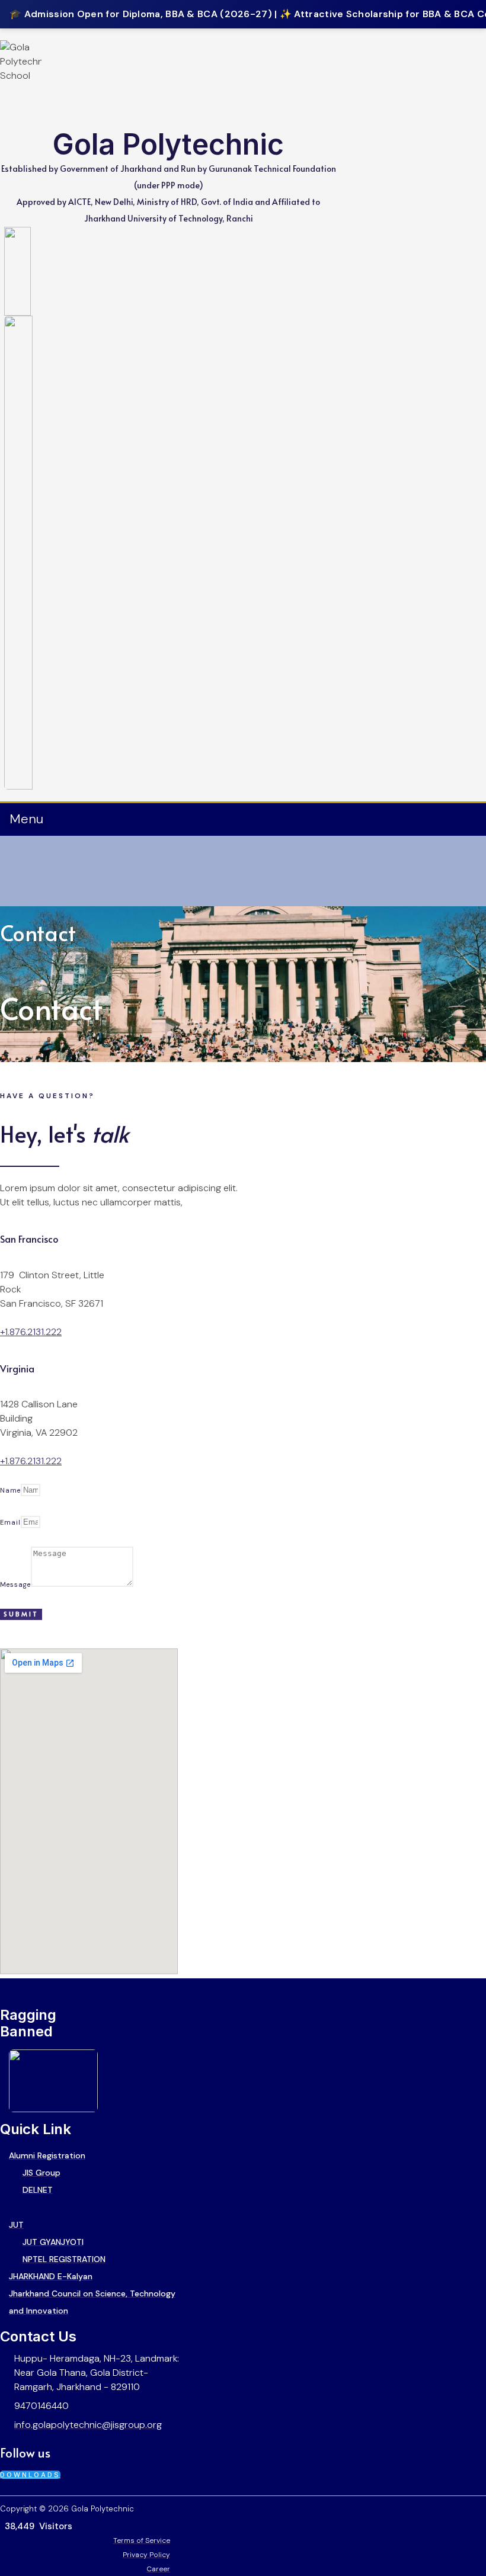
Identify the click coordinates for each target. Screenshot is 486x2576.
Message (15, 1584)
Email (10, 1522)
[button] (26, 819)
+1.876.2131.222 (31, 1332)
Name (10, 1490)
